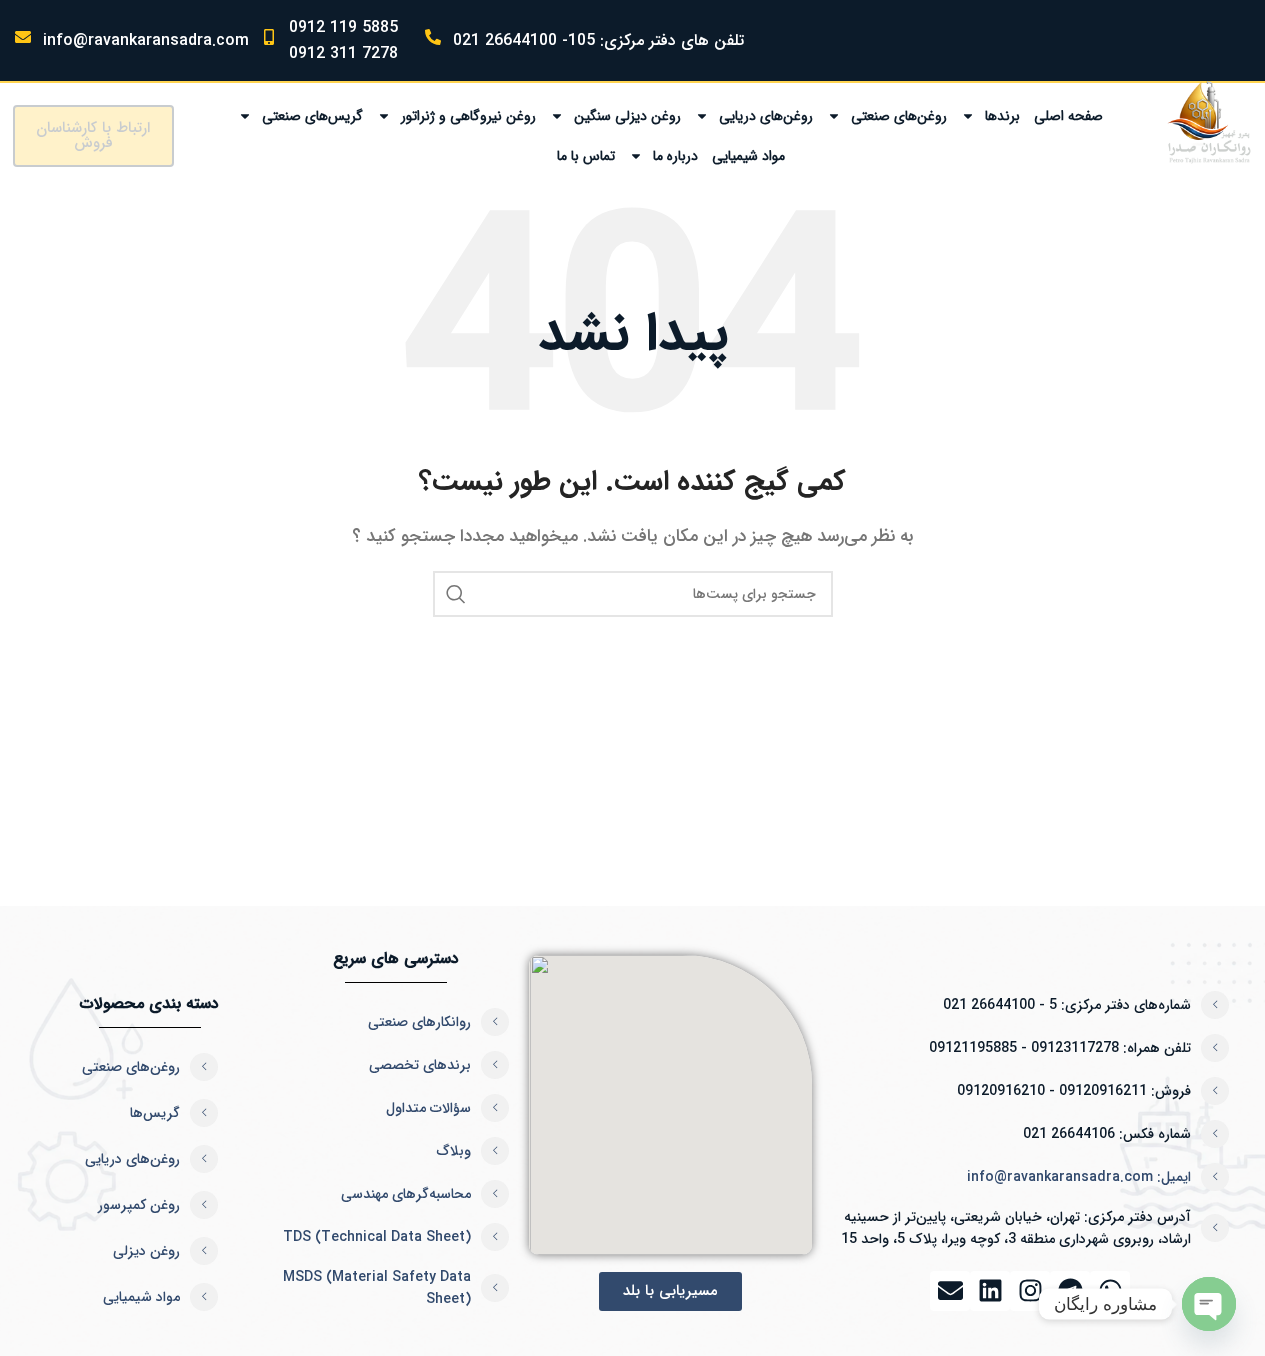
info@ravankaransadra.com (146, 40)
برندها (1002, 116)
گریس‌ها (155, 1113)
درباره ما (675, 156)
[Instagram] (1030, 1291)
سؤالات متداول (428, 1108)
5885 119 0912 (343, 27)
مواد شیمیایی (748, 156)
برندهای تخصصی (420, 1065)
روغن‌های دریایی (766, 116)
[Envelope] (950, 1291)
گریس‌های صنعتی (312, 116)
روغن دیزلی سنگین (627, 116)
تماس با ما (586, 156)
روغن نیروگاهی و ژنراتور (468, 116)
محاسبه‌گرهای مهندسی (406, 1194)
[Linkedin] (990, 1291)
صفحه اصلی (1068, 116)
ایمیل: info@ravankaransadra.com (1079, 1177)
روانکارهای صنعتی (419, 1022)
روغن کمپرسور (139, 1205)
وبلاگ (454, 1151)
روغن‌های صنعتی (899, 116)
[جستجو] (456, 594)
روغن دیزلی (146, 1251)
